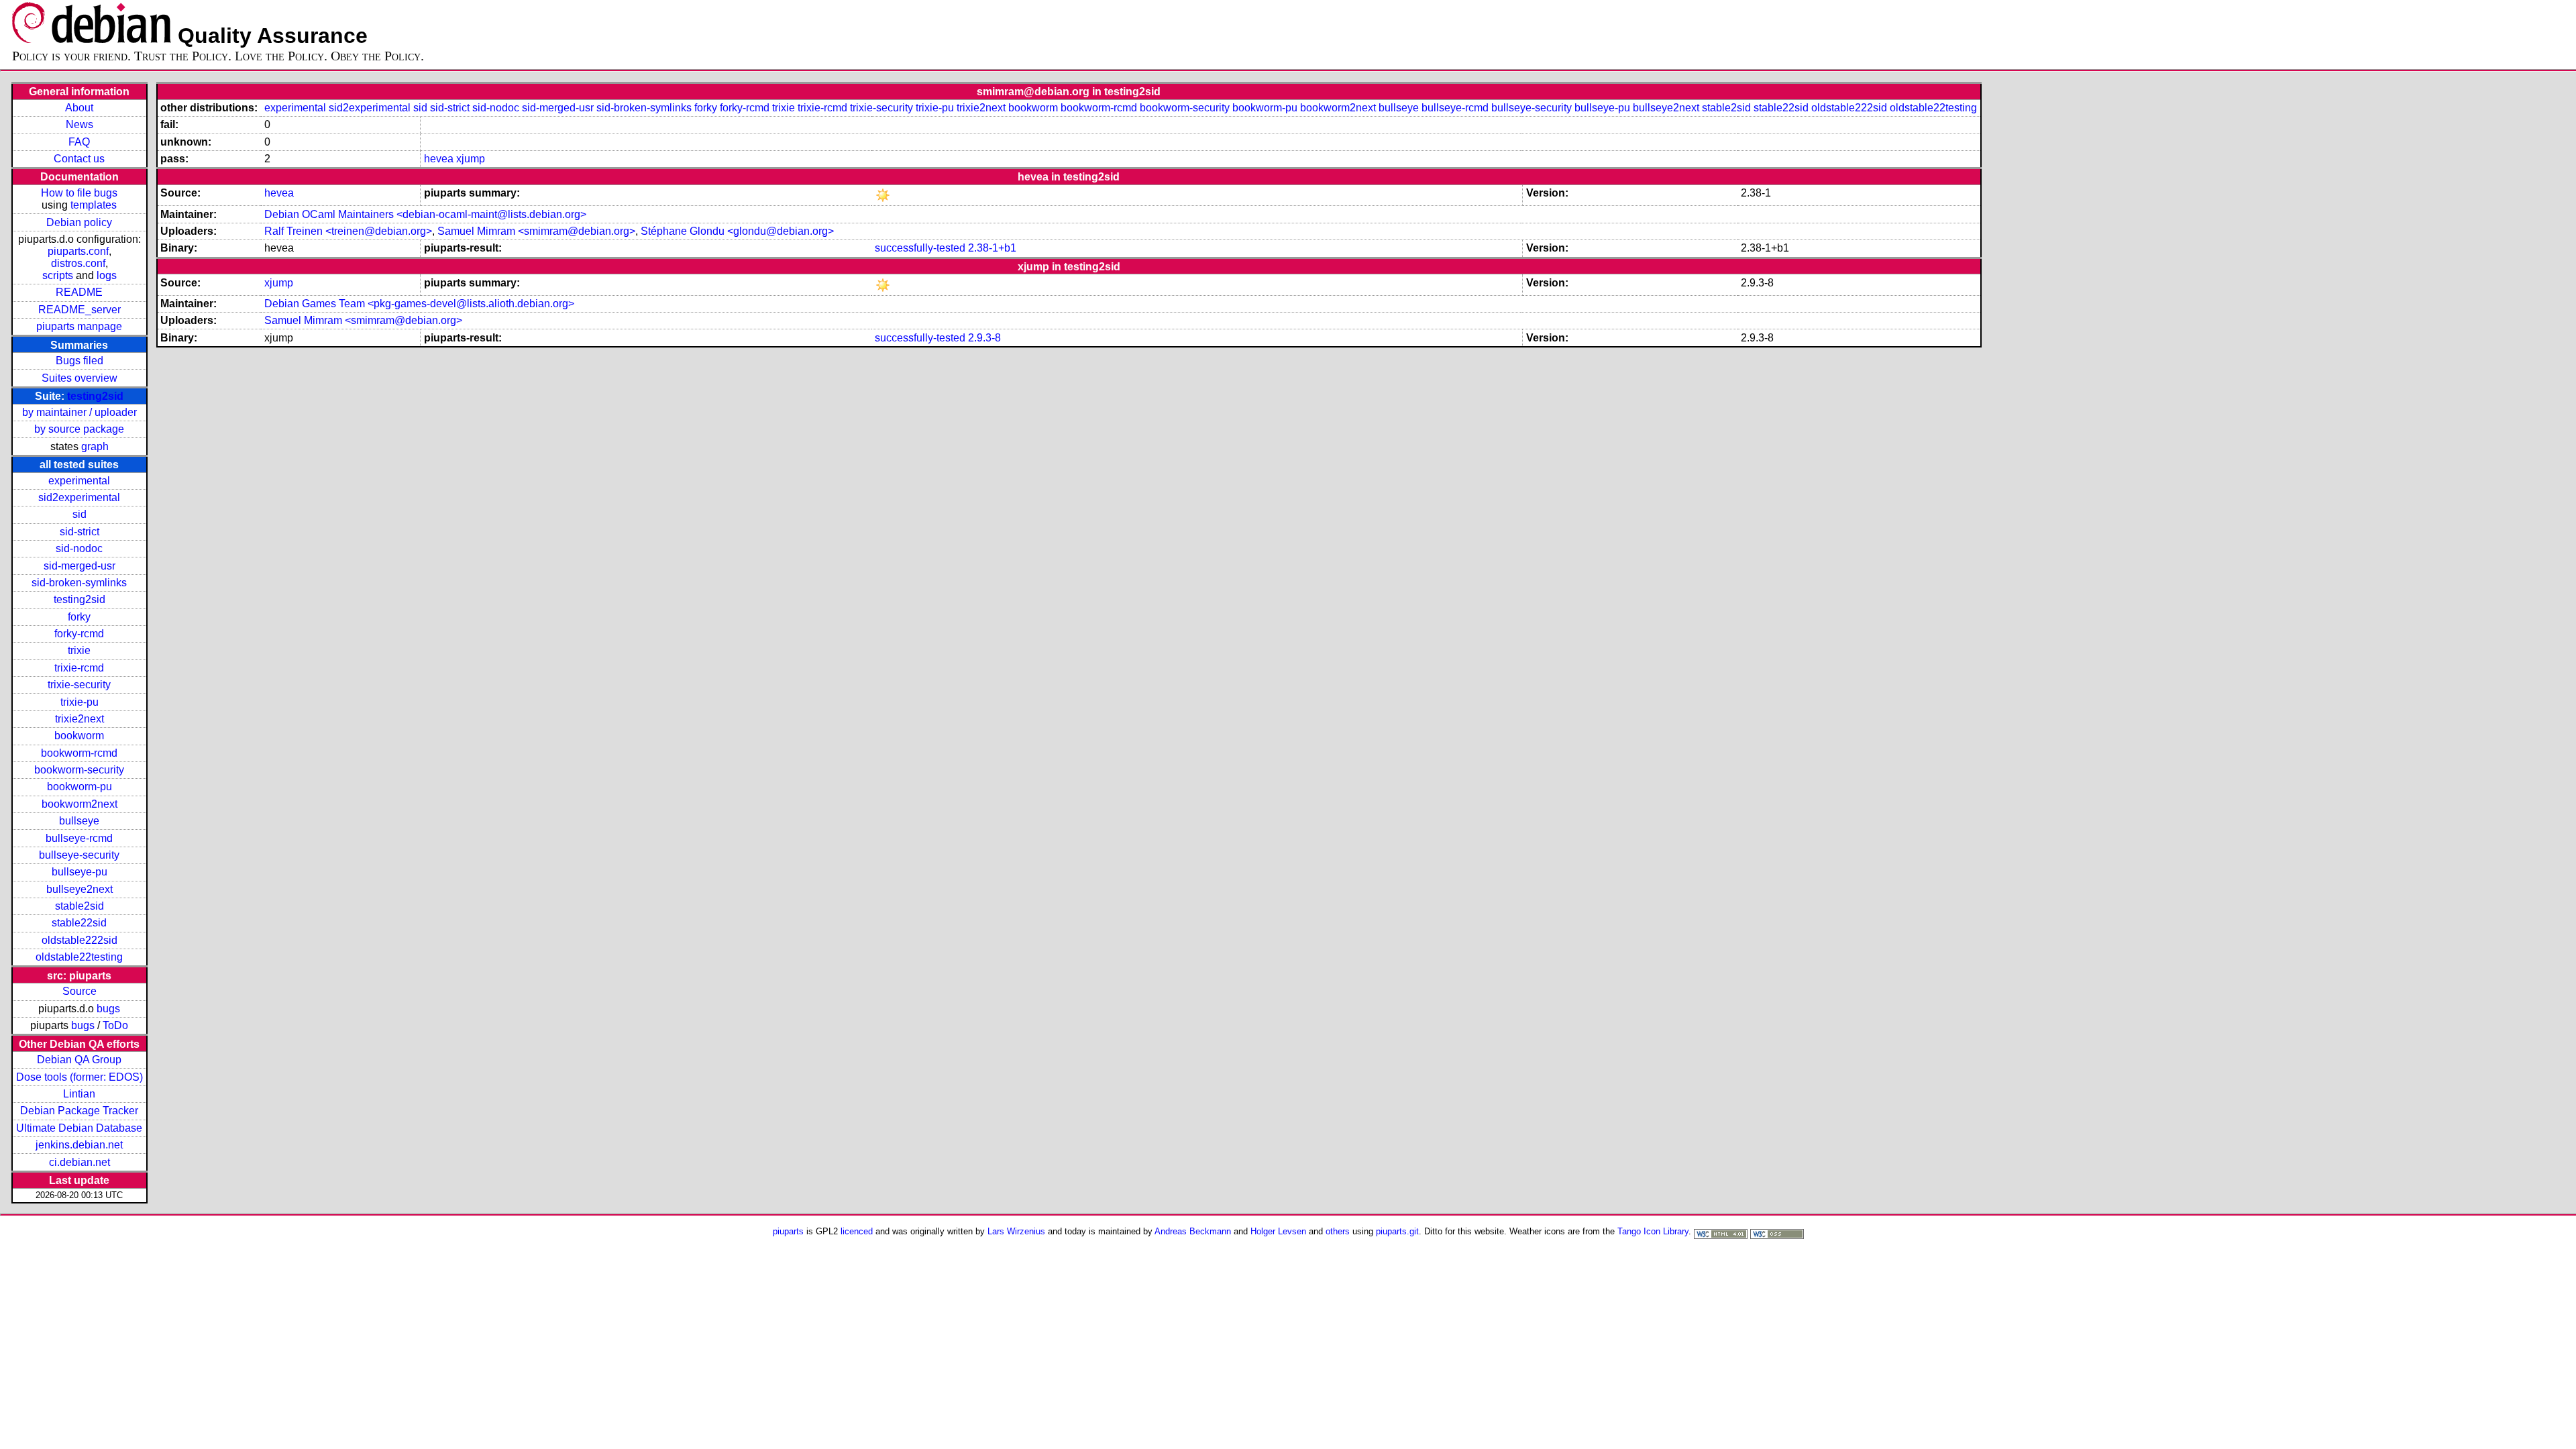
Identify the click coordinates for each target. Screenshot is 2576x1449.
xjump (471, 159)
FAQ (79, 142)
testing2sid (95, 396)
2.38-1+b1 (992, 248)
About (79, 108)
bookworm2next (79, 804)
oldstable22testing (79, 957)
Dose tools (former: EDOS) (79, 1077)
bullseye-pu (79, 872)
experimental (79, 481)
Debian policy (79, 222)
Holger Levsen (1278, 1231)
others (1338, 1231)
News (79, 124)
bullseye (79, 821)
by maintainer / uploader (79, 412)
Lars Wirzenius (1016, 1231)
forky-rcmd (79, 634)
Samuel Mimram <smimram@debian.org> (536, 231)
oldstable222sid (79, 940)
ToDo (115, 1025)
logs (107, 275)
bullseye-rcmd (79, 838)
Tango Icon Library (1653, 1231)
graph (95, 446)
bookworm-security (79, 770)
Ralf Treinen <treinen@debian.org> (348, 231)
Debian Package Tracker (79, 1111)
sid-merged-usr (79, 566)
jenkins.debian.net (79, 1145)
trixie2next (79, 719)
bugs (108, 1009)
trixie (79, 650)
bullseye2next (79, 889)
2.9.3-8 (984, 338)
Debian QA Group (79, 1060)
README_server (79, 310)
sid (79, 514)
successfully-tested (920, 248)
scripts (58, 275)
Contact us (79, 159)
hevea (439, 159)
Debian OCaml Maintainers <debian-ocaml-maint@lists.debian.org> (425, 214)
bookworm (79, 736)
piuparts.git (1397, 1231)
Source (79, 991)
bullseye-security (79, 855)
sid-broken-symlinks (79, 583)
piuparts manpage (79, 326)
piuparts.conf (78, 251)
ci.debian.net (79, 1162)
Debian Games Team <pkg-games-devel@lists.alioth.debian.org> (419, 304)
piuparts (788, 1231)
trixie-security (79, 685)
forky (79, 617)
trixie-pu (79, 702)
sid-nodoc (79, 548)
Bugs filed (79, 361)
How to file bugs (79, 193)
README (79, 292)
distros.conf (78, 263)
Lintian (79, 1094)
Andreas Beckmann (1193, 1231)
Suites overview (79, 378)
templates (94, 205)
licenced (857, 1231)
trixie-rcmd (79, 668)
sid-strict (79, 532)
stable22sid (79, 923)
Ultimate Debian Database (79, 1128)
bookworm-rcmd (79, 753)
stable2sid (79, 906)
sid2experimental (79, 497)
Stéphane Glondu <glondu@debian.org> (737, 231)
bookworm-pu (79, 787)
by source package (79, 429)
